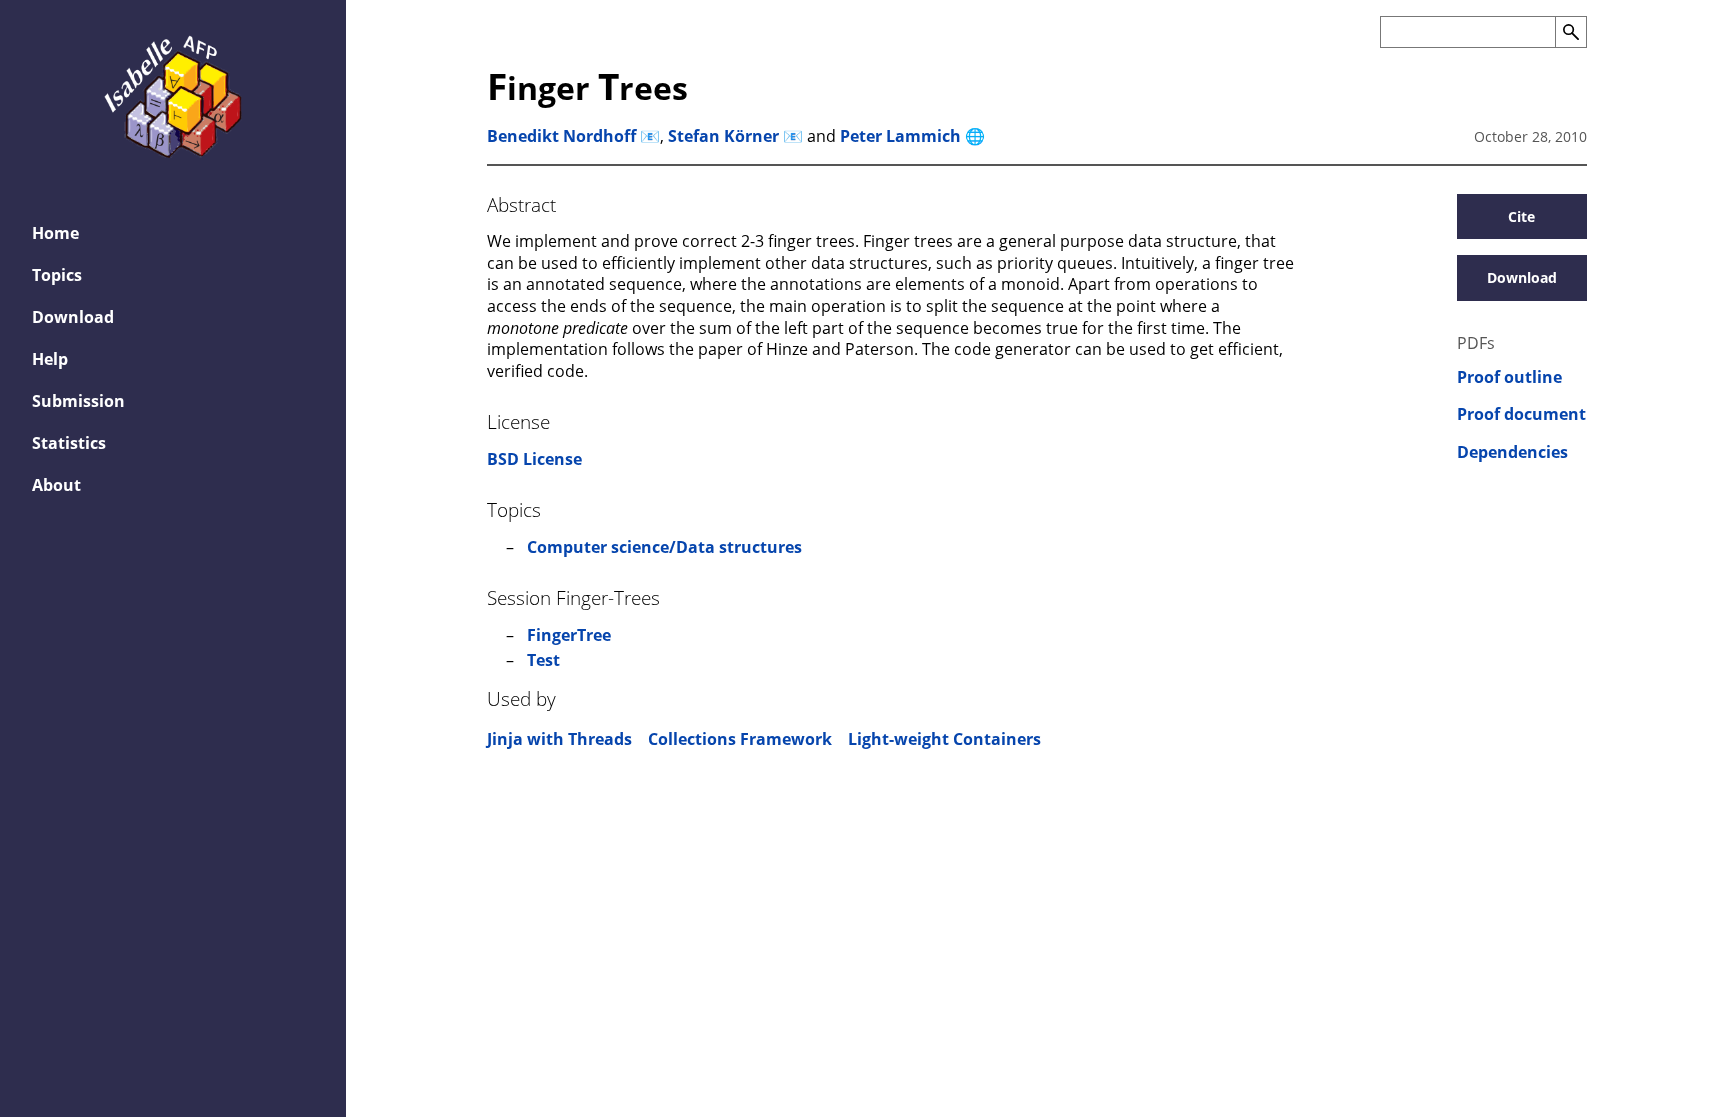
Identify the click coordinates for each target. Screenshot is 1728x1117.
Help (50, 359)
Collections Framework (740, 739)
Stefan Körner (723, 136)
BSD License (534, 459)
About (56, 485)
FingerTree (569, 635)
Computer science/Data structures (664, 547)
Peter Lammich (900, 136)
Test (543, 660)
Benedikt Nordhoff (561, 136)
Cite (1521, 216)
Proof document (1521, 414)
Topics (57, 275)
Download (73, 317)
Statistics (69, 443)
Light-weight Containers (944, 739)
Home (55, 233)
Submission (78, 401)
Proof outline (1509, 377)
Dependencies (1512, 452)
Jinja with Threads (559, 739)
